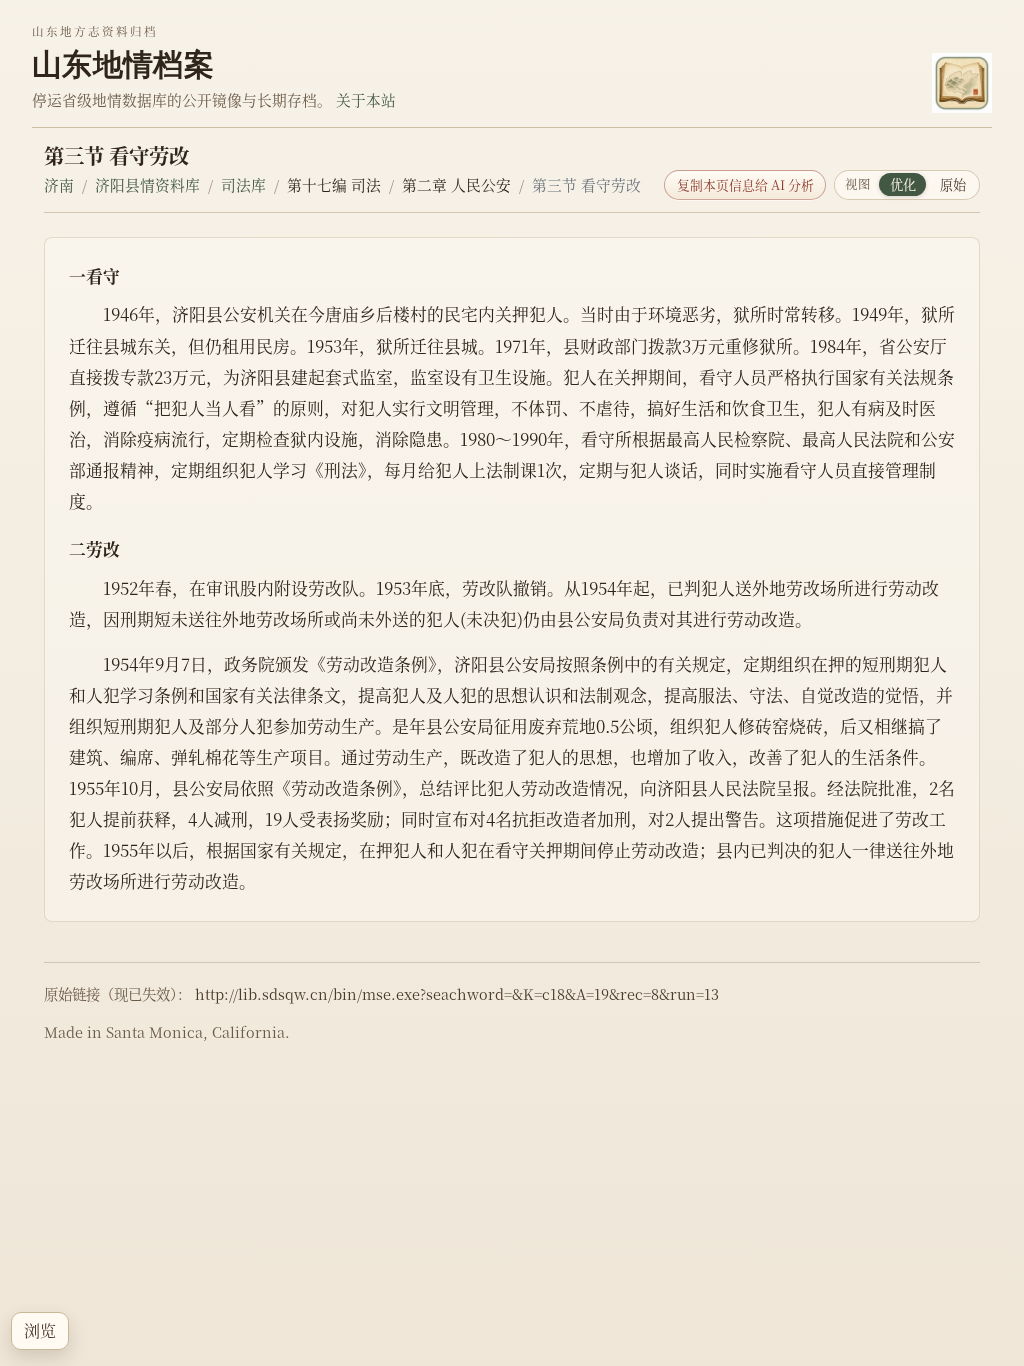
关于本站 (366, 99)
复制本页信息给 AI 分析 (745, 184)
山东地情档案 (123, 64)
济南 (59, 184)
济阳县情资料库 (147, 184)
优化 (903, 184)
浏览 (40, 1330)
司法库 (243, 184)
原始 (953, 184)
